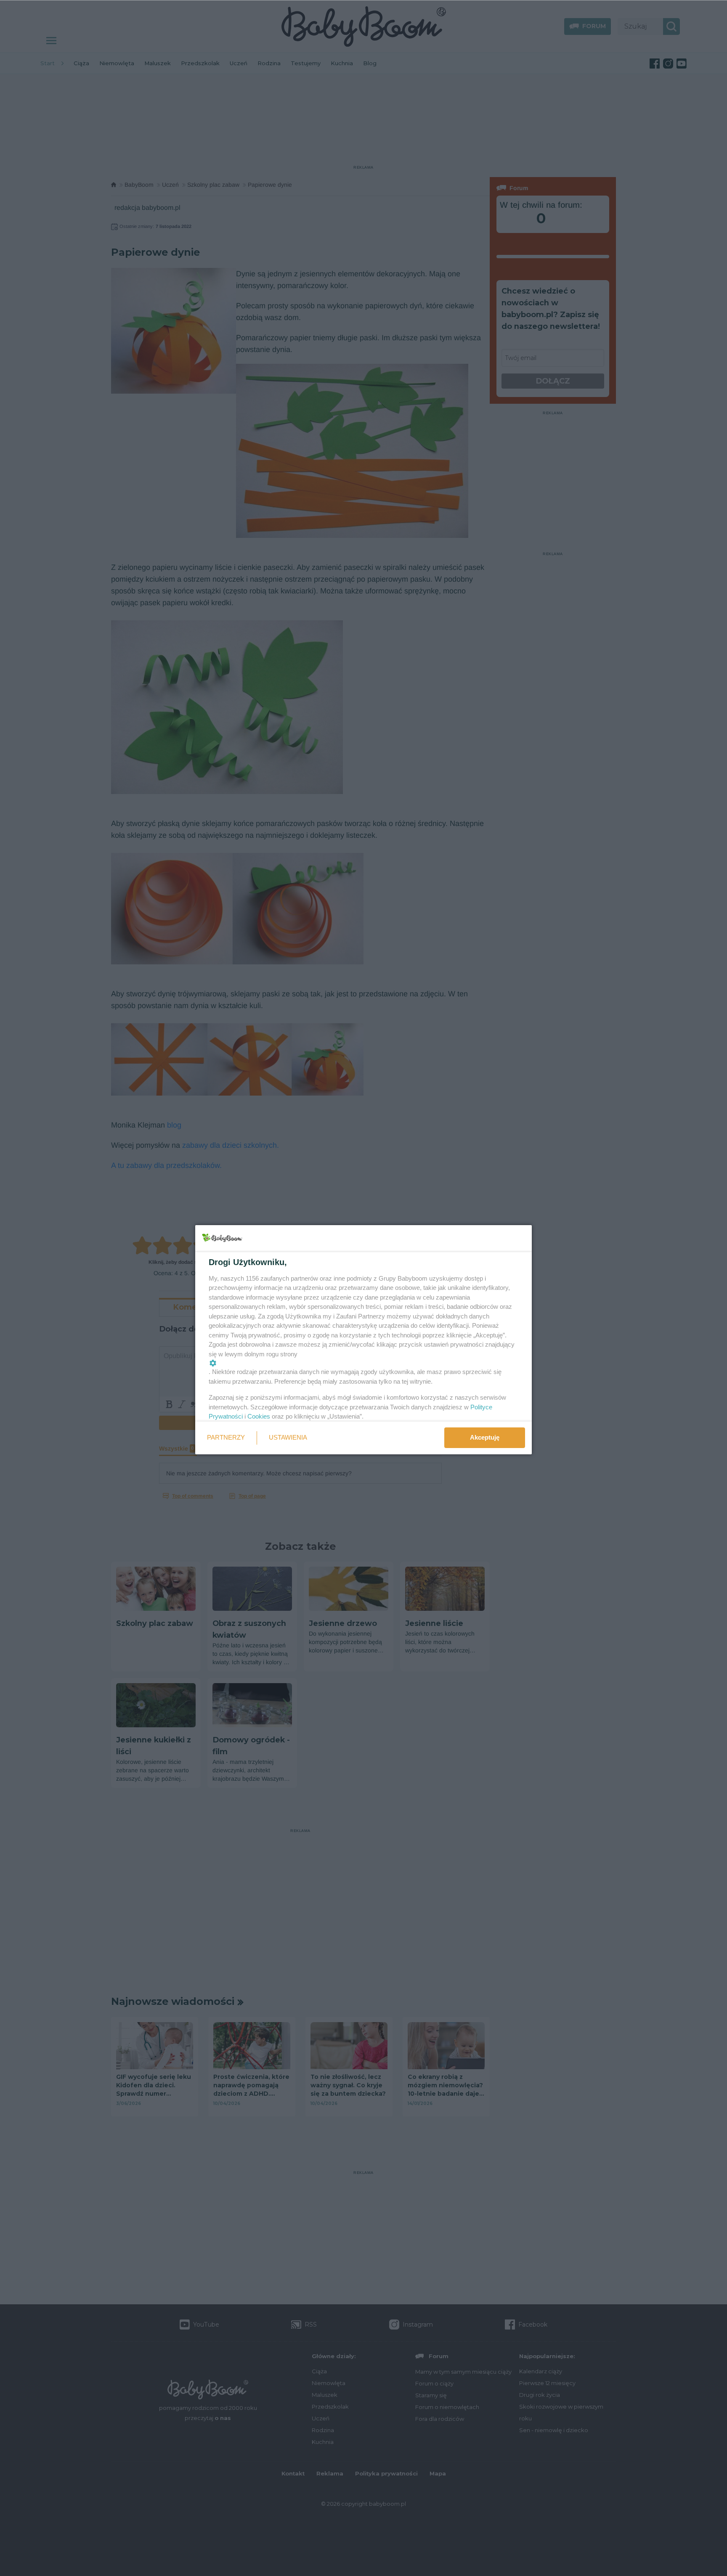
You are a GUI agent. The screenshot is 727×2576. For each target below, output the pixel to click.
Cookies (259, 1416)
